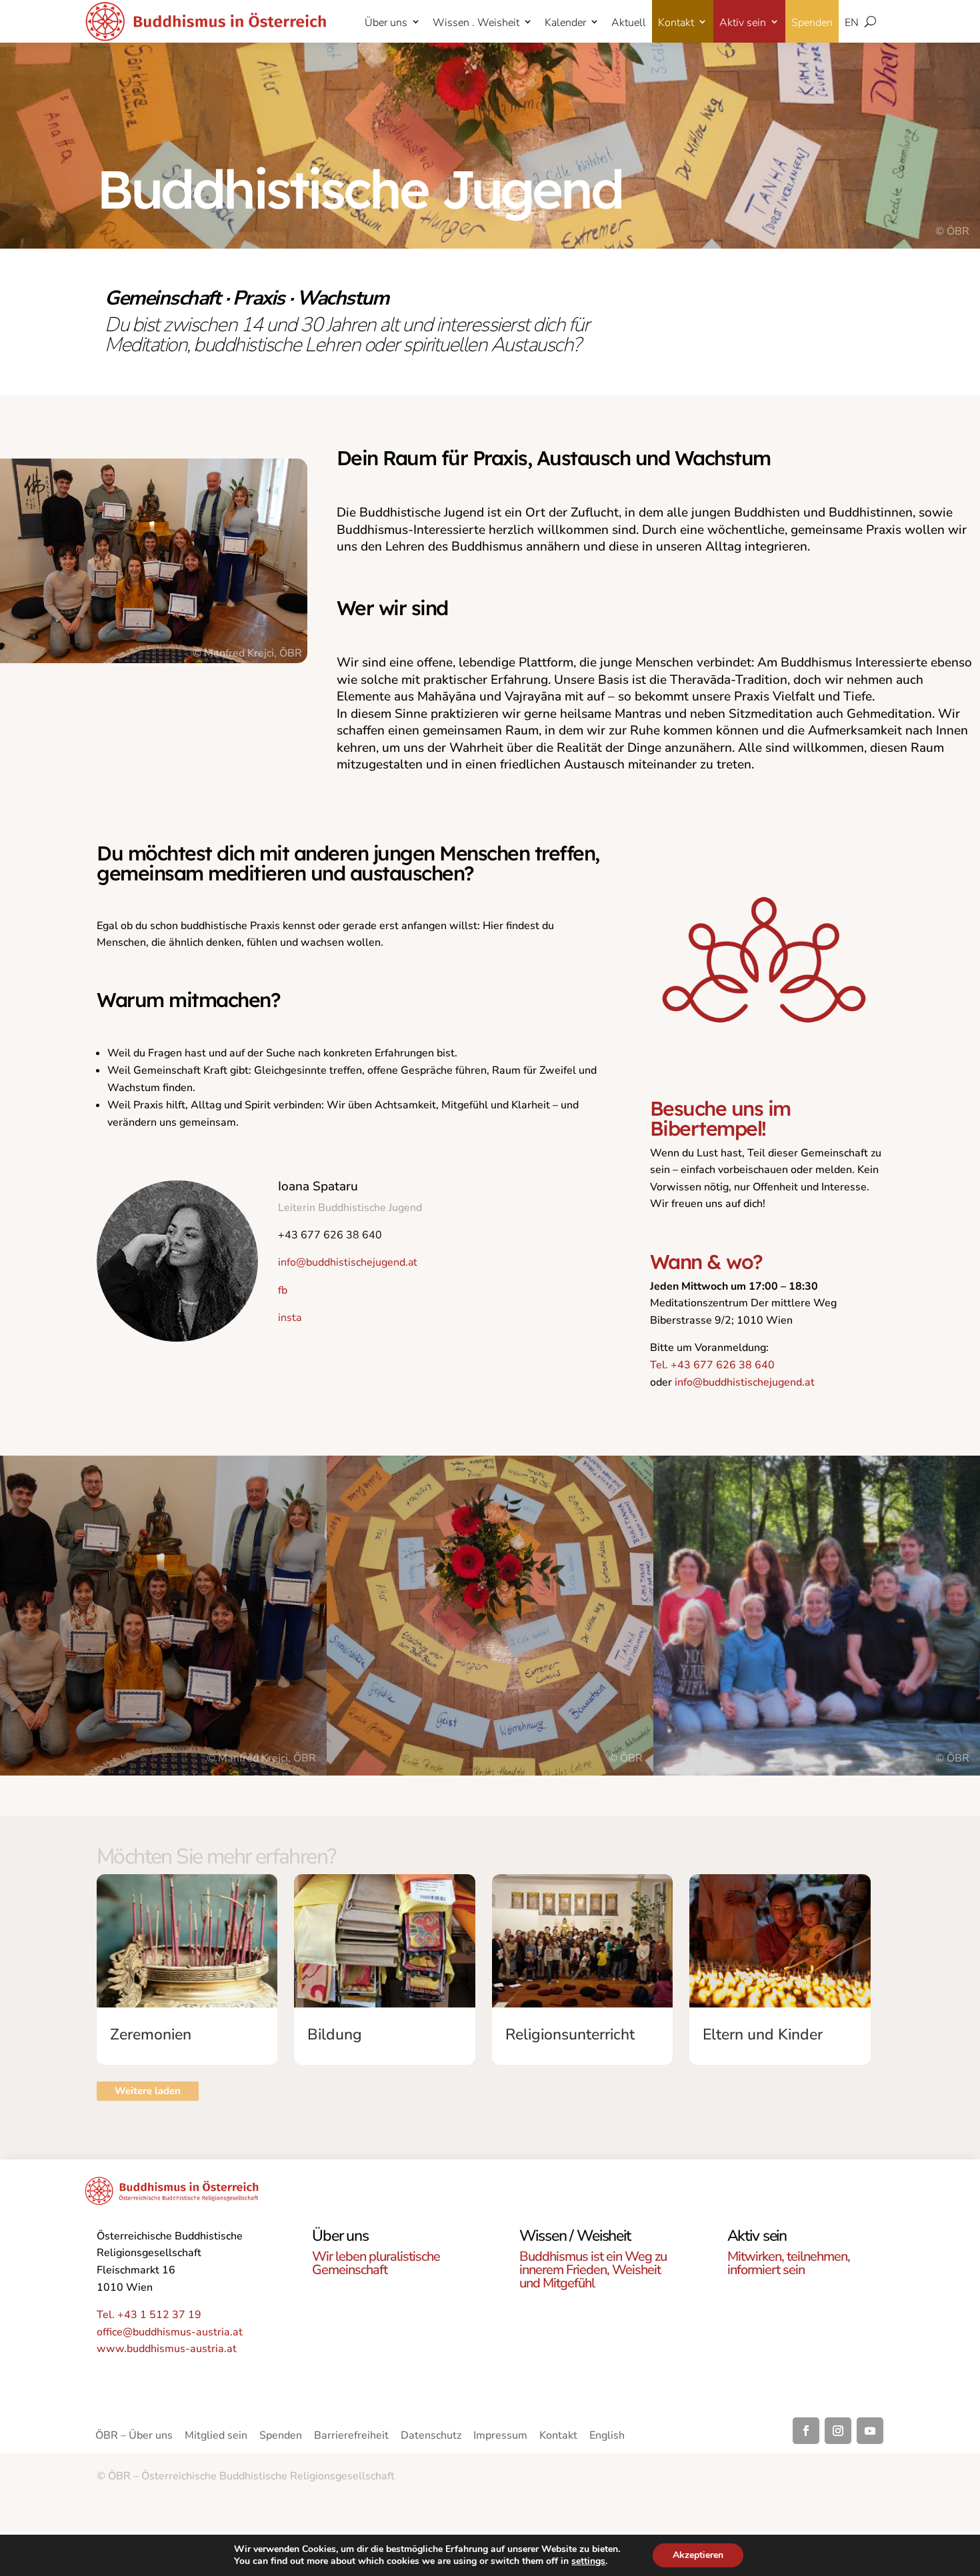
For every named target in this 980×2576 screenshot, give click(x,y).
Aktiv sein (743, 23)
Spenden (812, 23)
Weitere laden (148, 2091)
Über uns (386, 23)
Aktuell (629, 23)
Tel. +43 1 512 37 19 (149, 2315)
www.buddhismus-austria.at (167, 2349)
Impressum (500, 2437)
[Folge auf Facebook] (806, 2431)
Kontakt (676, 23)
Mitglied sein (216, 2437)
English (607, 2437)
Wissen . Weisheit (476, 23)
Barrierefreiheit (351, 2437)
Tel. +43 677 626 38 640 (712, 1365)
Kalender (565, 23)
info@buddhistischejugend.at (745, 1382)
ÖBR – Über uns (134, 2437)
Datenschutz (431, 2437)
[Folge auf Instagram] (838, 2431)
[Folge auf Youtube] (870, 2431)
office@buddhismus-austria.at (170, 2332)
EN (852, 23)
